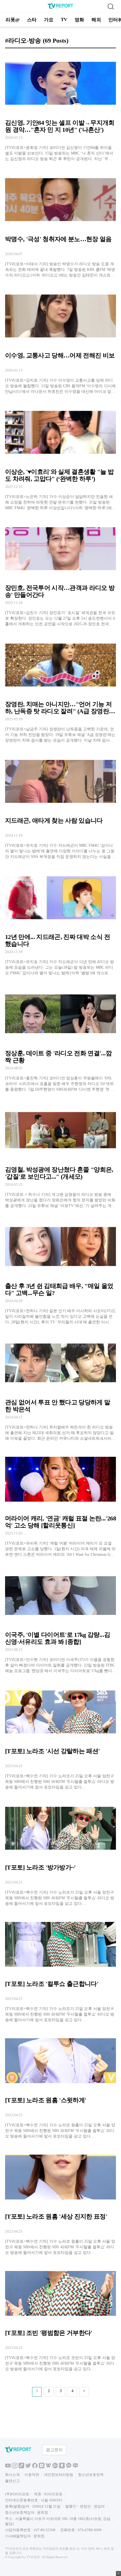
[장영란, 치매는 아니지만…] (60, 689)
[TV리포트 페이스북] (35, 2467)
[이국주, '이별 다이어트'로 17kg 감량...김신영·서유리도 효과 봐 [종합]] (60, 1619)
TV (64, 19)
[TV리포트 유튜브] (8, 2467)
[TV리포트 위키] (48, 2467)
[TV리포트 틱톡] (21, 2467)
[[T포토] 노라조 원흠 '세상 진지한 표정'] (60, 2201)
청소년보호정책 (91, 2475)
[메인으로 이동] (60, 8)
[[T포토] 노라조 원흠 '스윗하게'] (60, 2085)
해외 (96, 20)
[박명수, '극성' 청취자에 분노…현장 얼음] (60, 224)
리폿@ (13, 20)
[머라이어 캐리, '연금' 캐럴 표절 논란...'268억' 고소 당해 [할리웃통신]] (60, 1503)
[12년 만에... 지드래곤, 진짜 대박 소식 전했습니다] (60, 921)
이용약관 (32, 2475)
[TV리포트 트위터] (28, 2467)
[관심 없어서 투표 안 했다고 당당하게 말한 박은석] (60, 1387)
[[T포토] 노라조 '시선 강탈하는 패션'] (60, 1736)
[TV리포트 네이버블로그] (75, 2467)
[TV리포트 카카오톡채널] (69, 2467)
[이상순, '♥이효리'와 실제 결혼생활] (60, 456)
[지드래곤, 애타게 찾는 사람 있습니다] (60, 805)
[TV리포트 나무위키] (55, 2467)
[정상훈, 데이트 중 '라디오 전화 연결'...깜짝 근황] (60, 1038)
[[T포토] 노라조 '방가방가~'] (60, 1852)
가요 (49, 20)
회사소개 (12, 2475)
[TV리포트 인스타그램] (15, 2467)
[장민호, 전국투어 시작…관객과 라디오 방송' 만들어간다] (60, 573)
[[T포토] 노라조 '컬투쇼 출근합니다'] (60, 1968)
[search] (111, 6)
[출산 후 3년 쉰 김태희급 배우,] (60, 1270)
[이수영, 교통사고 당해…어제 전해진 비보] (60, 340)
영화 (79, 20)
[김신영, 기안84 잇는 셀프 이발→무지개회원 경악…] (60, 107)
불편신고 (12, 2481)
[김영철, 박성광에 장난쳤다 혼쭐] (60, 1154)
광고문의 (54, 2450)
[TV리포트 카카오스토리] (62, 2467)
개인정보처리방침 (59, 2475)
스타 (32, 20)
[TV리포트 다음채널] (42, 2467)
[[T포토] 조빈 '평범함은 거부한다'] (60, 2317)
